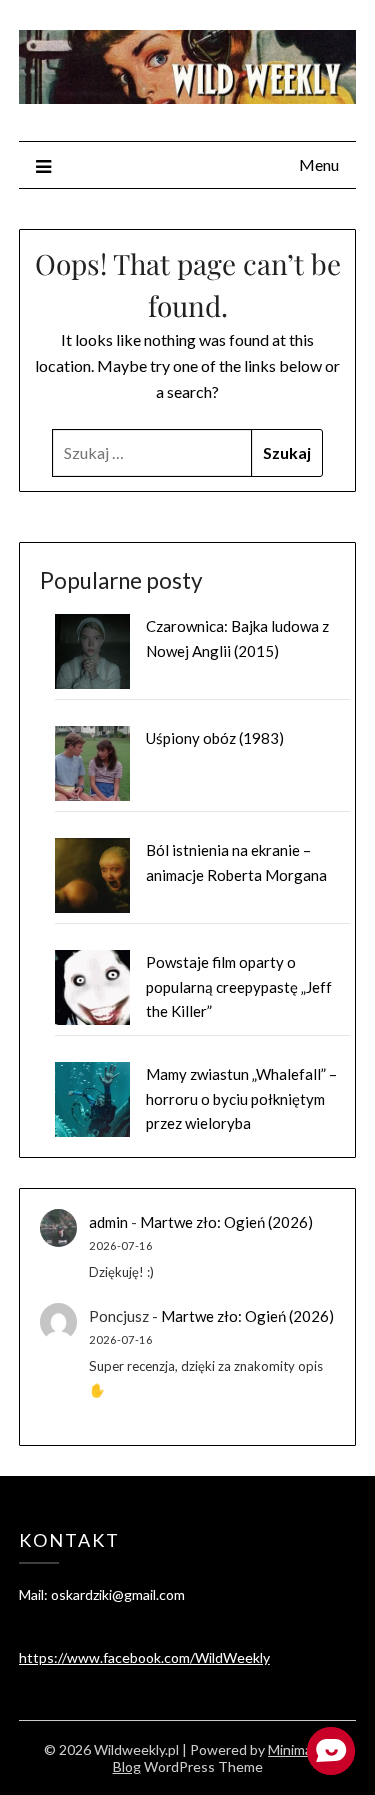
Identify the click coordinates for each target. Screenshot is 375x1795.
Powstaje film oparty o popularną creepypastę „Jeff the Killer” (239, 986)
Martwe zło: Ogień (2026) (226, 1222)
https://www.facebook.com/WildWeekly (144, 1657)
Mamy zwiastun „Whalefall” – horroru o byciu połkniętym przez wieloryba (241, 1098)
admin (108, 1222)
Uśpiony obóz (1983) (215, 738)
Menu (319, 164)
